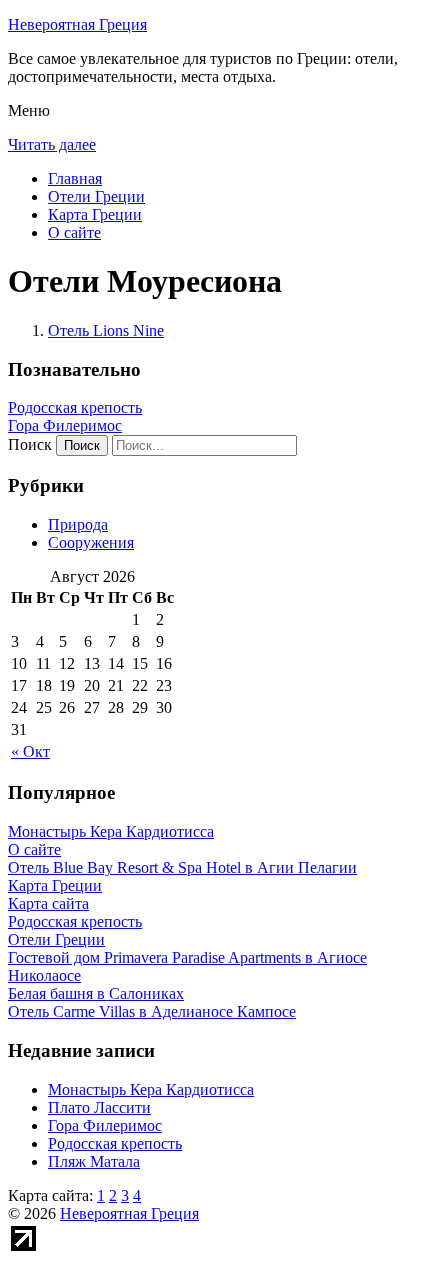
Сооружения (91, 542)
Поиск (30, 444)
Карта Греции (95, 214)
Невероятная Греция (77, 24)
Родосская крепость (75, 407)
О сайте (74, 232)
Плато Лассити (99, 1107)
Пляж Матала (94, 1161)
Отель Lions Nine (106, 330)
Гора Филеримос (65, 425)
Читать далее (52, 144)
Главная (75, 178)
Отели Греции (96, 196)
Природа (78, 524)
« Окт (30, 751)
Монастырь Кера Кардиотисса (151, 1089)
